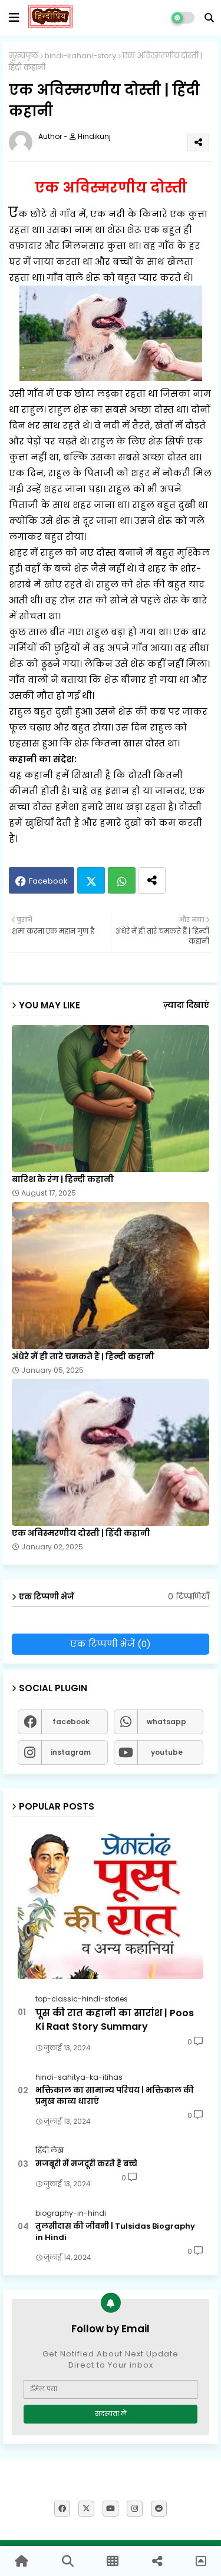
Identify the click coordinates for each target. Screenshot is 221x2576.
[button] (209, 18)
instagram (71, 1752)
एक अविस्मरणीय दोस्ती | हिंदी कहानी (81, 1533)
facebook (71, 1722)
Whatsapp (122, 880)
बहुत (81, 727)
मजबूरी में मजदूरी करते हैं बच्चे (86, 2164)
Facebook (48, 881)
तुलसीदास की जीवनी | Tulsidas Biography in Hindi (115, 2232)
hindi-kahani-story (80, 56)
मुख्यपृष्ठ (24, 56)
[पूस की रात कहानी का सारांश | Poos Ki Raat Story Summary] (111, 1903)
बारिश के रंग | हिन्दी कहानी (63, 1179)
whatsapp (166, 1722)
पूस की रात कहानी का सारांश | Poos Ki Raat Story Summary (115, 2020)
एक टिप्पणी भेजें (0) (111, 1644)
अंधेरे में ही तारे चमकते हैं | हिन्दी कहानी (83, 1357)
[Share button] (152, 880)
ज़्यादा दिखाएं (186, 1005)
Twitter (91, 880)
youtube (167, 1752)
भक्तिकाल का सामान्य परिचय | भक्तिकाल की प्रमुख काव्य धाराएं (115, 2096)
